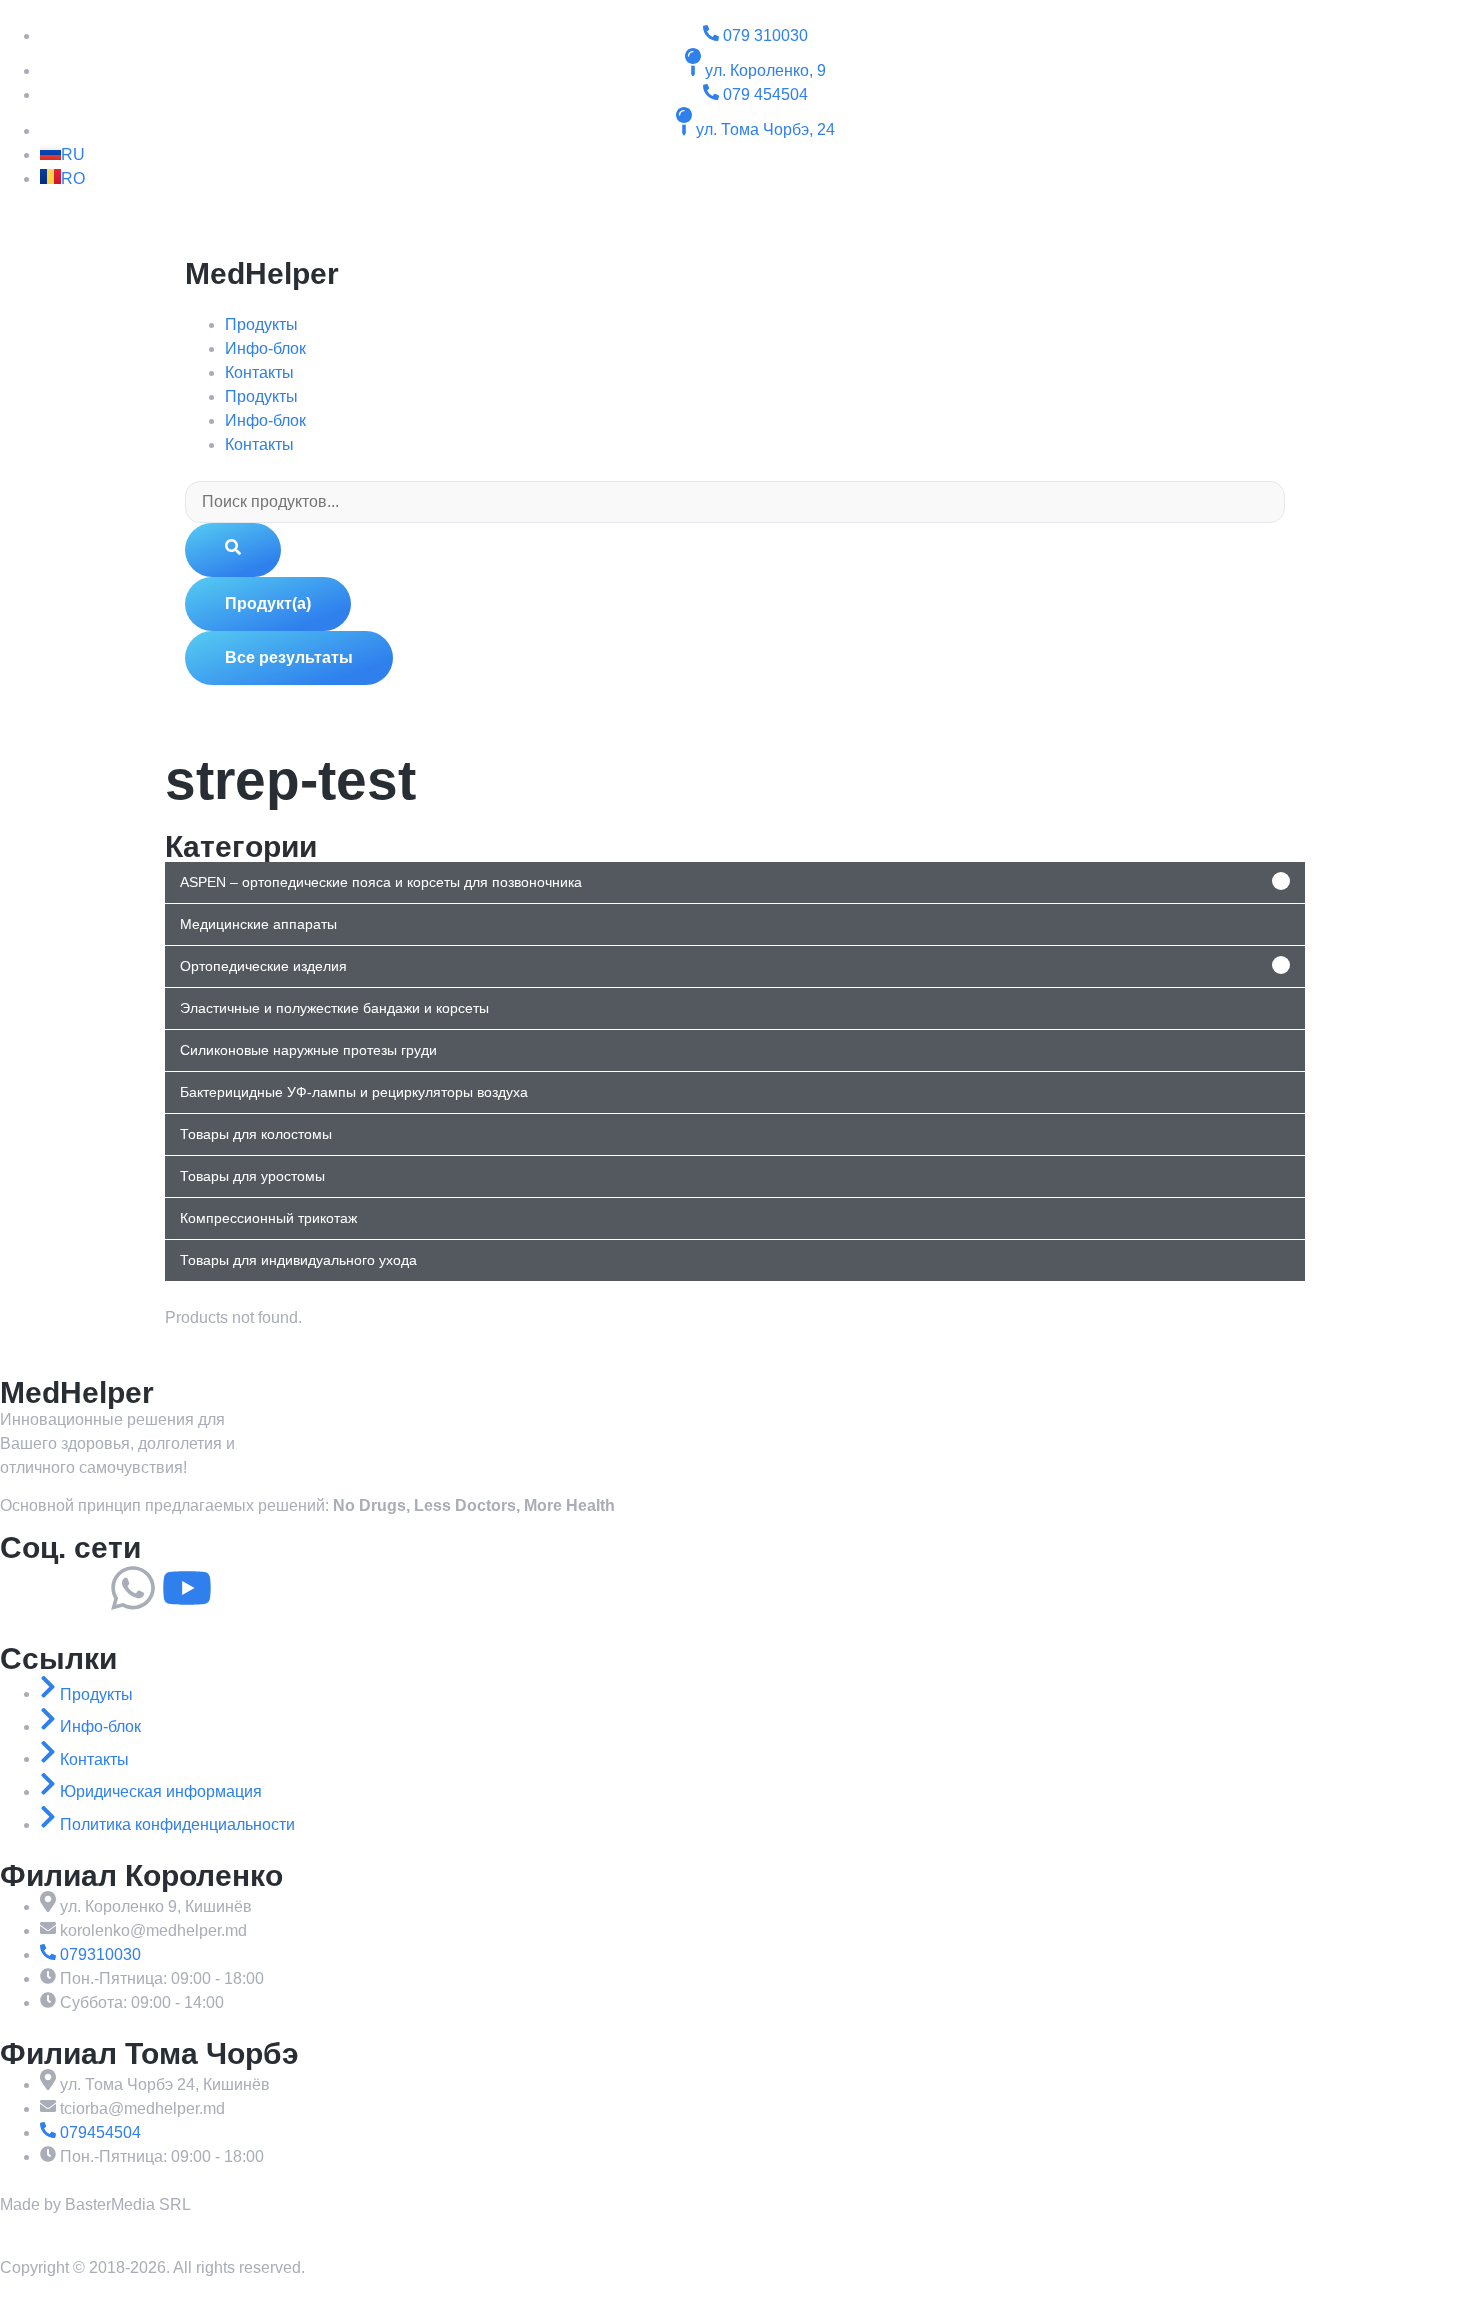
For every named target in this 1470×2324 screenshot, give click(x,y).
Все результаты (289, 657)
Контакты (259, 372)
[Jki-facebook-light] (25, 1588)
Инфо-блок (265, 348)
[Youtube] (187, 1588)
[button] (735, 882)
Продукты (261, 324)
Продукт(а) (268, 603)
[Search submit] (233, 550)
